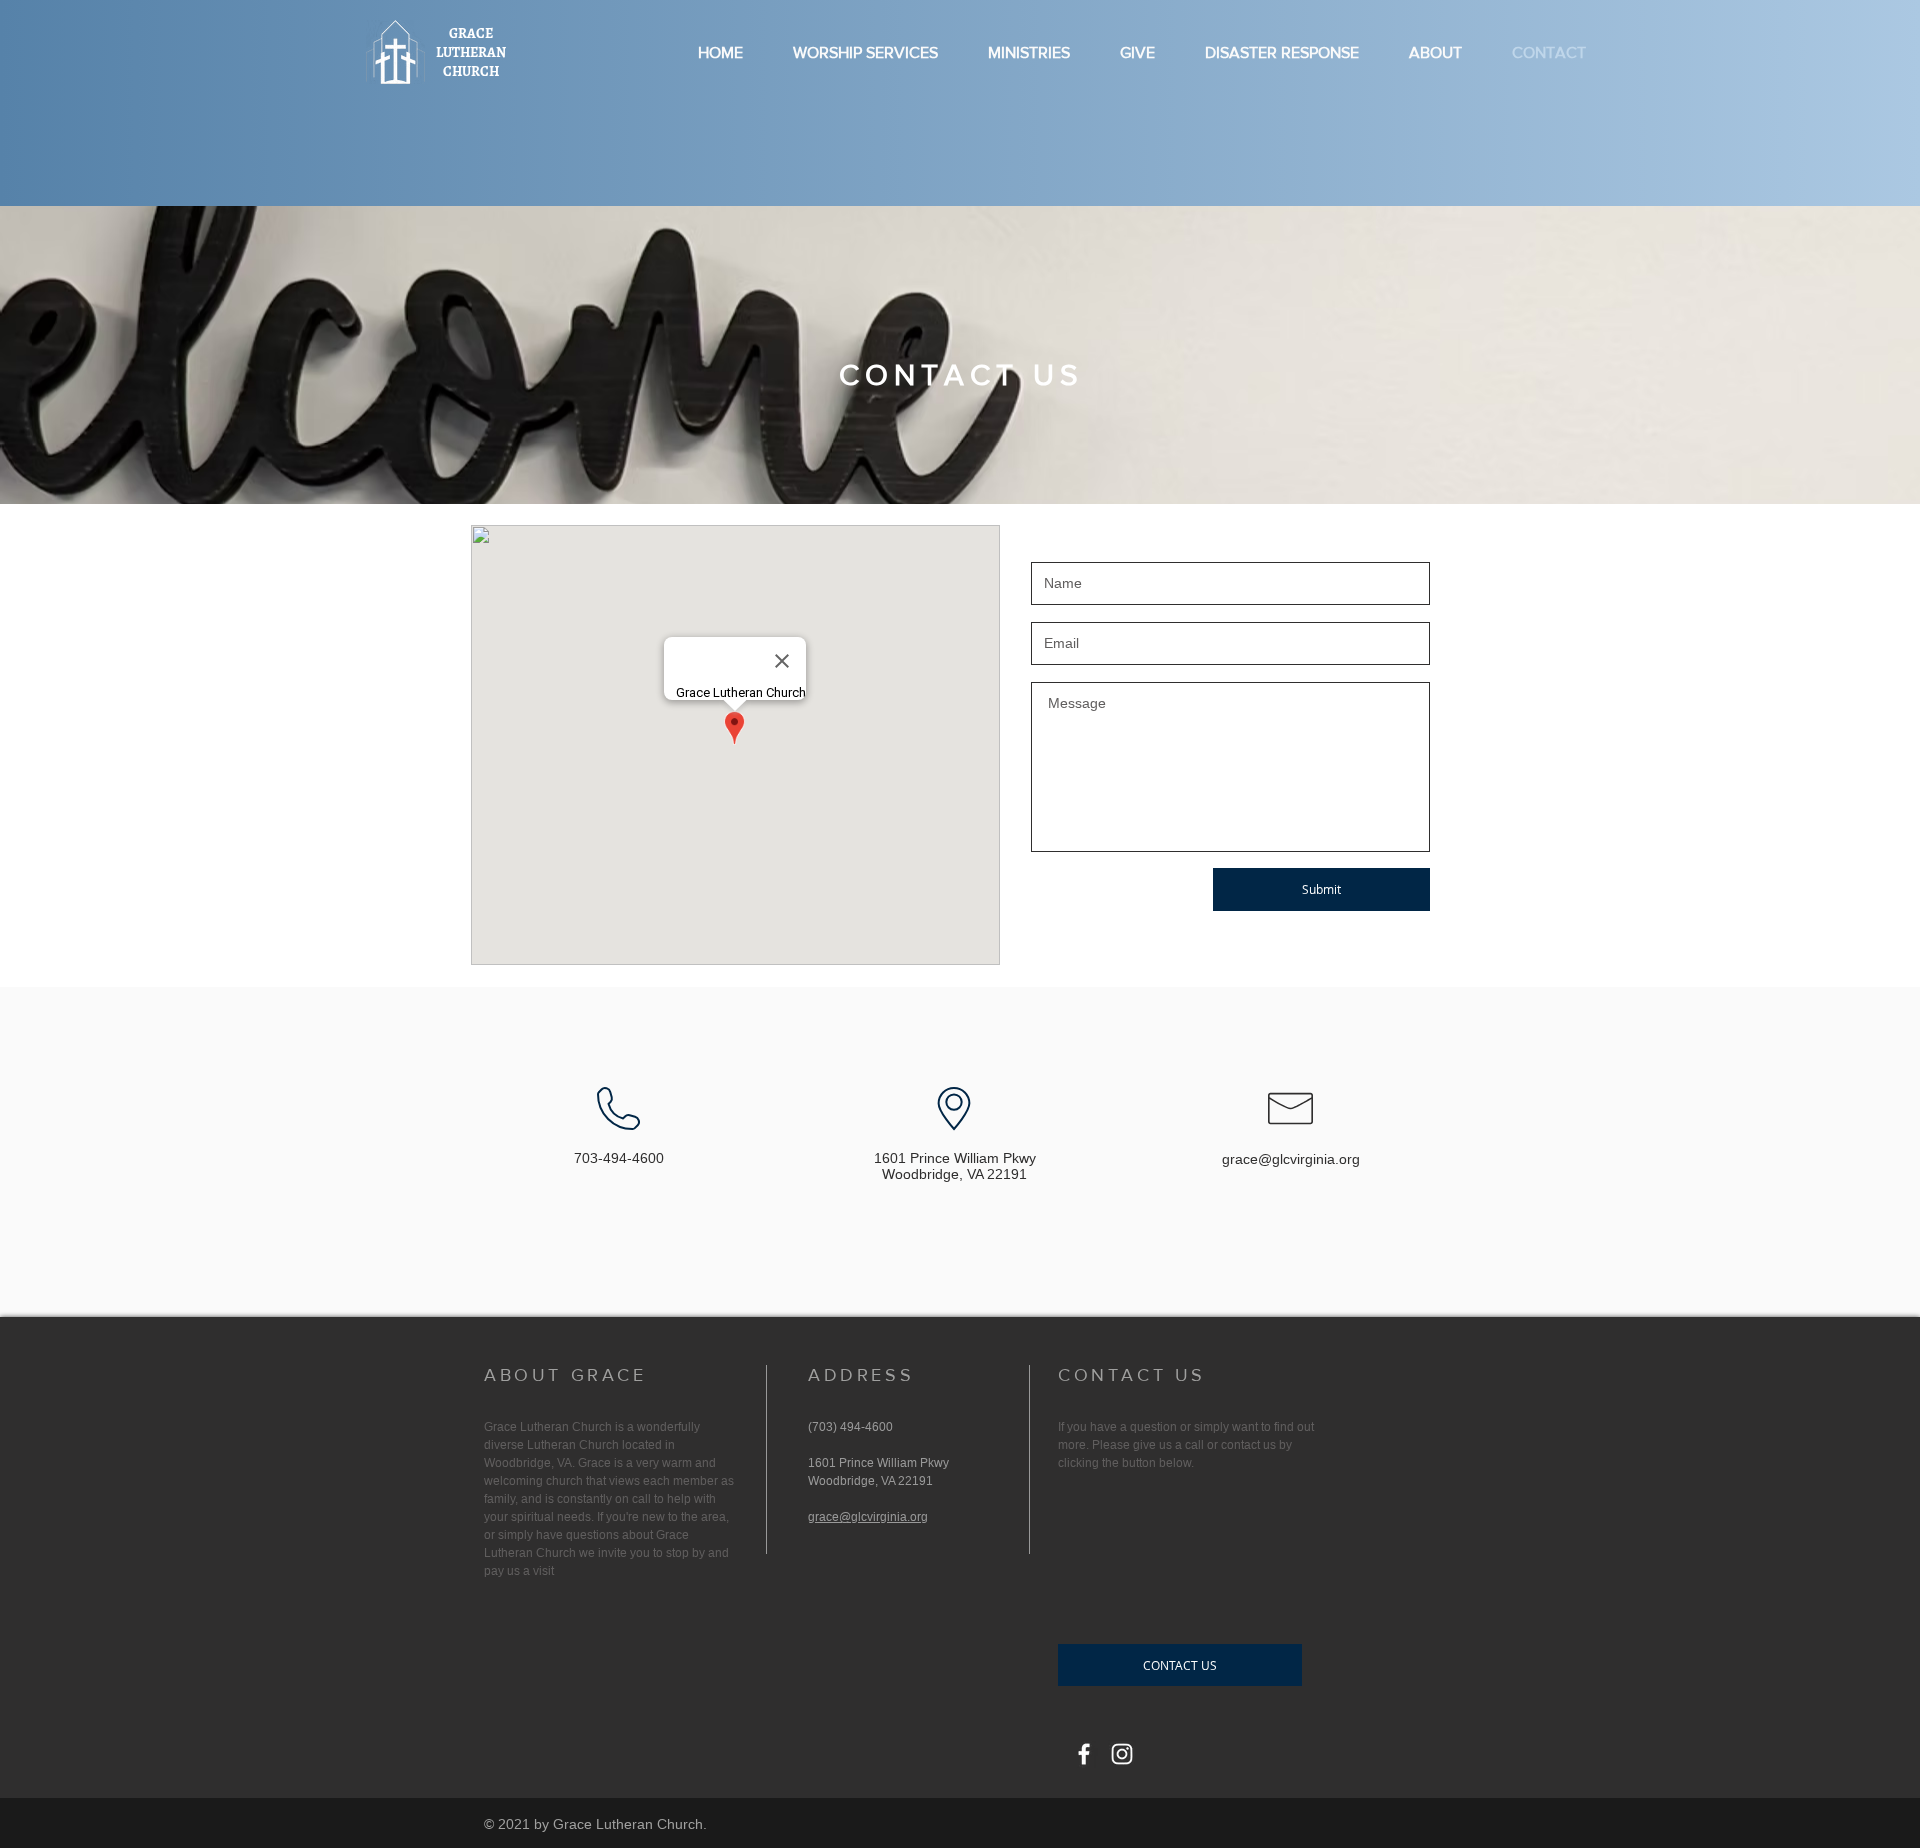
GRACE (471, 33)
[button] (1180, 1665)
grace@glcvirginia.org (1291, 1159)
